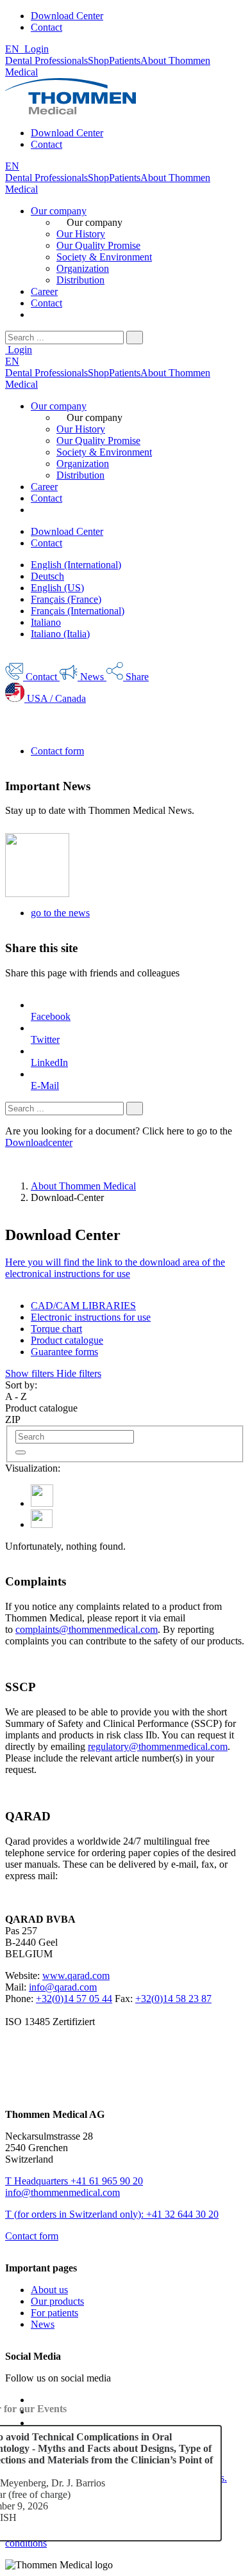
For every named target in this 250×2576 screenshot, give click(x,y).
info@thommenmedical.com (63, 2192)
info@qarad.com (63, 1987)
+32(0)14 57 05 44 (74, 1999)
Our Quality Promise (98, 245)
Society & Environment (104, 257)
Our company (59, 211)
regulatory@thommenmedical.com (158, 1746)
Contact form (57, 751)
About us (49, 2290)
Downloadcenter (39, 1142)
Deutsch (47, 576)
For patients (54, 2313)
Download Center (67, 16)
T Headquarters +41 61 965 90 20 (74, 2181)
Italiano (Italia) (60, 634)
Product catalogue (67, 1340)
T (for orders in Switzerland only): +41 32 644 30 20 (112, 2214)
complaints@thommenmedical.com (87, 1629)
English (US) (57, 588)
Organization (83, 268)
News (43, 2324)
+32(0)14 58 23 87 (173, 1999)
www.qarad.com (76, 1976)
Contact (46, 27)
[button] (53, 1373)
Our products (57, 2301)
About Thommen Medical (83, 1186)
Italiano (46, 622)
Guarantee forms (64, 1352)
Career (44, 291)
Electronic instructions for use (91, 1317)
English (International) (76, 565)
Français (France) (66, 599)
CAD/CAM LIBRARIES (83, 1306)
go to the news (60, 913)
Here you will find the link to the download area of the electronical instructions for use (115, 1268)
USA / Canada (55, 698)
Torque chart (56, 1329)
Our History (81, 234)
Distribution (80, 280)
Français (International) (78, 611)
